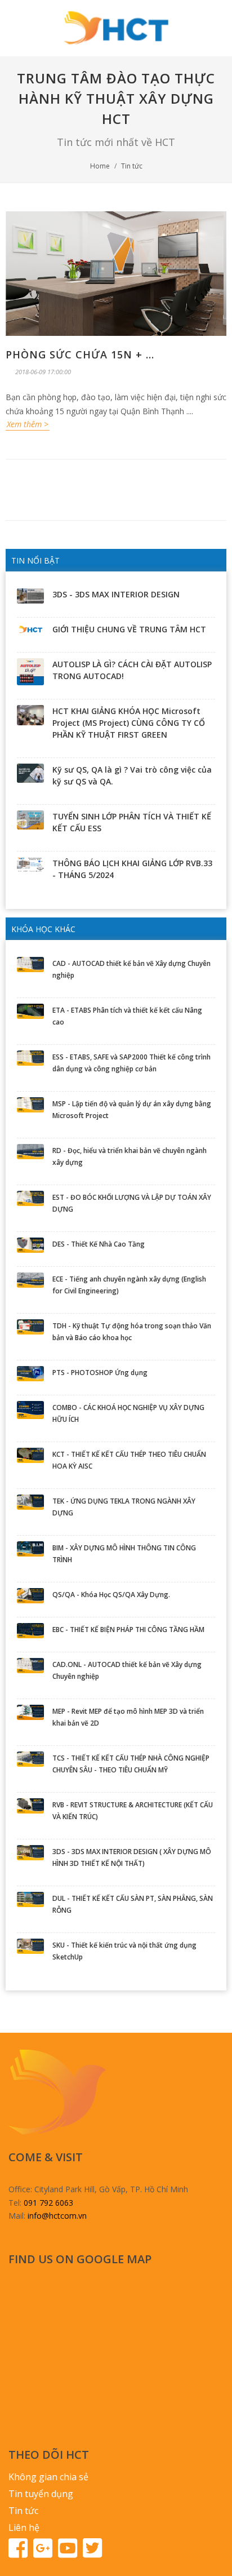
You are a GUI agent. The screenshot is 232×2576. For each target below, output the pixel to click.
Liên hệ (24, 2528)
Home (100, 166)
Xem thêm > (28, 424)
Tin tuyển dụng (41, 2494)
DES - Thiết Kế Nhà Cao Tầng (99, 1244)
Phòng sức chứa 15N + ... (80, 354)
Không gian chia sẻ (48, 2477)
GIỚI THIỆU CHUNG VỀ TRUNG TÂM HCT (129, 629)
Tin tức (132, 166)
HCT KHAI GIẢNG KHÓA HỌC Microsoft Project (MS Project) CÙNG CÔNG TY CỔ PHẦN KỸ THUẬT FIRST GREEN (129, 723)
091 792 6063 (48, 2203)
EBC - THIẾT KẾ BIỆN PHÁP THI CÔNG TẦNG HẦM (128, 1630)
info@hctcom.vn (57, 2216)
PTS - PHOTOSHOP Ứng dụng (100, 1373)
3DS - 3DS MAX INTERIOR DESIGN (116, 594)
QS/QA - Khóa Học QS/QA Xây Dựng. (111, 1595)
